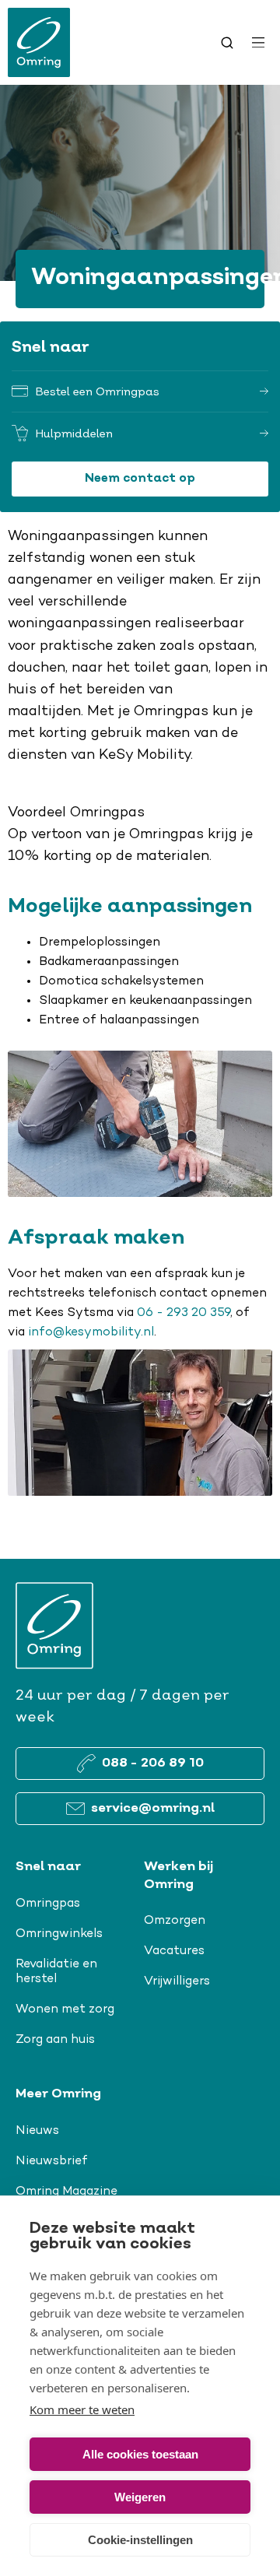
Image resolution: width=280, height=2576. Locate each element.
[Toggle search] (227, 43)
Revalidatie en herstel (56, 1972)
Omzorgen (175, 1921)
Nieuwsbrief (52, 2161)
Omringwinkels (59, 1934)
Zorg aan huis (55, 2040)
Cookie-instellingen (140, 2540)
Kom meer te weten (82, 2409)
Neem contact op (140, 479)
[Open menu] (258, 43)
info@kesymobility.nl (91, 1332)
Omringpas (48, 1904)
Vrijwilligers (177, 1981)
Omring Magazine (66, 2192)
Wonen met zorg (65, 2009)
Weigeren (140, 2497)
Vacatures (174, 1951)
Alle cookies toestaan (140, 2454)
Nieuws (37, 2131)
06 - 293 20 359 (184, 1313)
